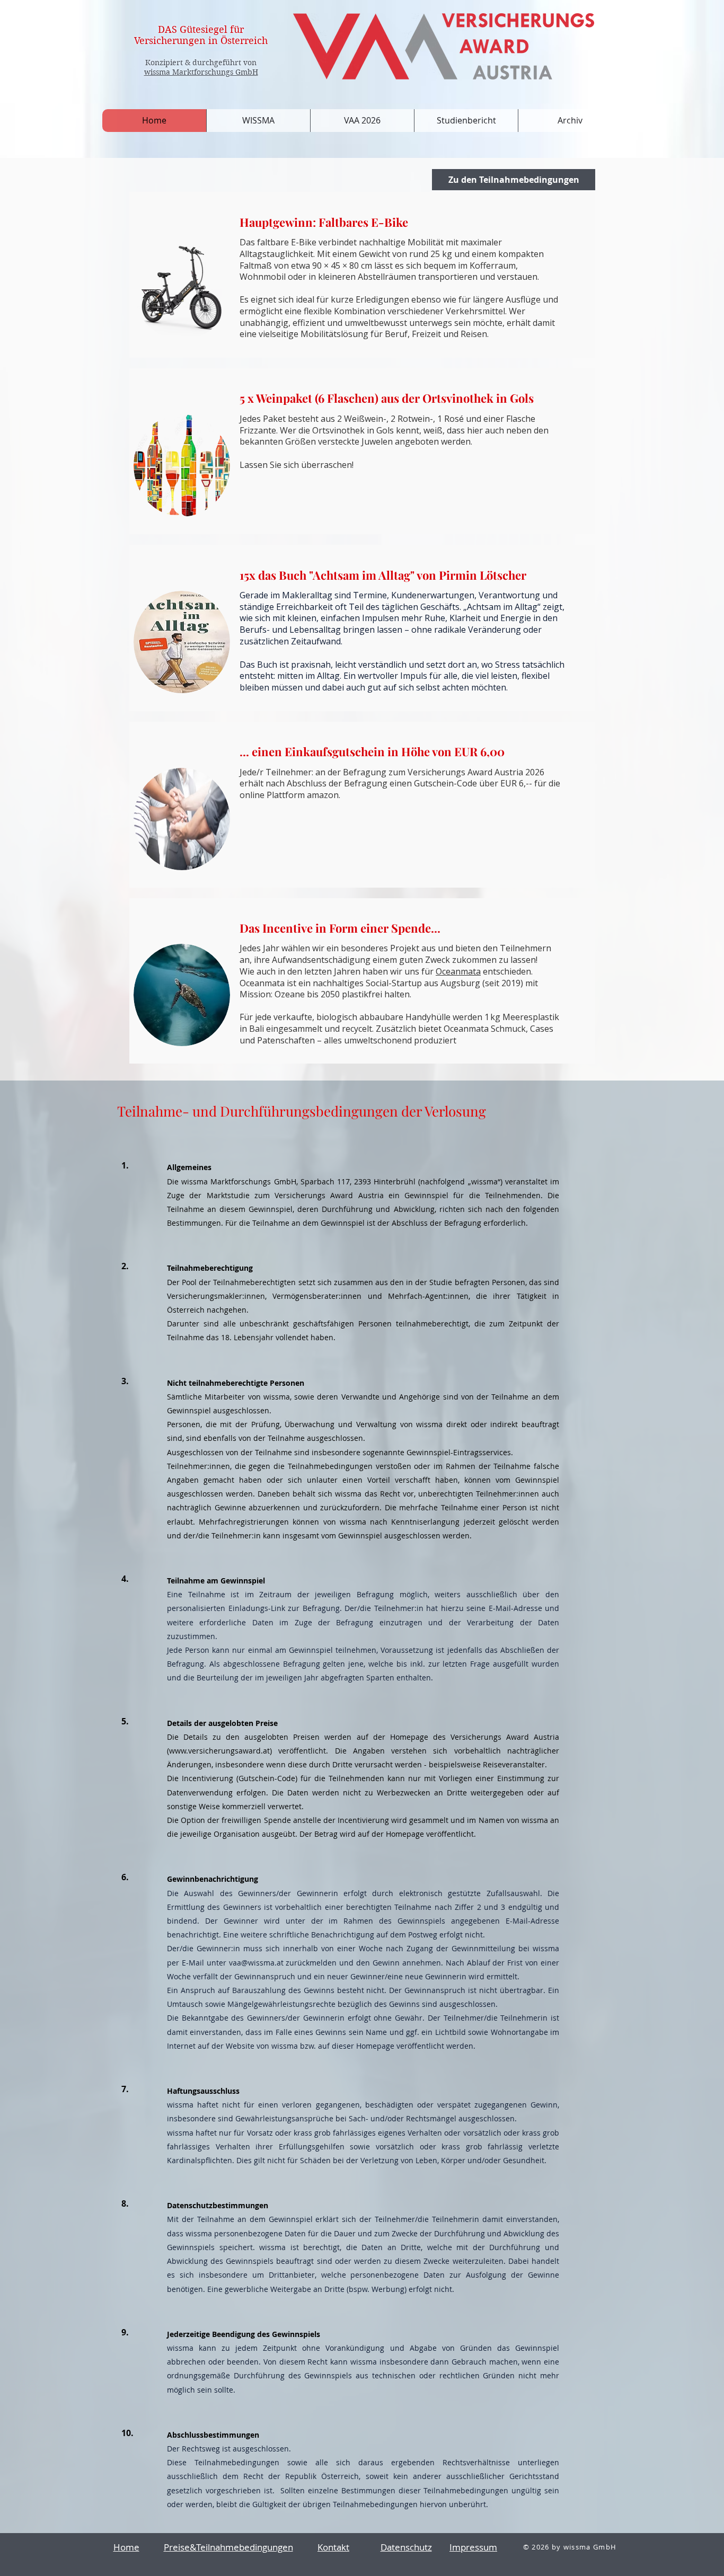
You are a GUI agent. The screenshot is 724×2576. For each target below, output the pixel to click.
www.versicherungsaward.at (219, 1751)
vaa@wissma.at (256, 1963)
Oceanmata (458, 971)
